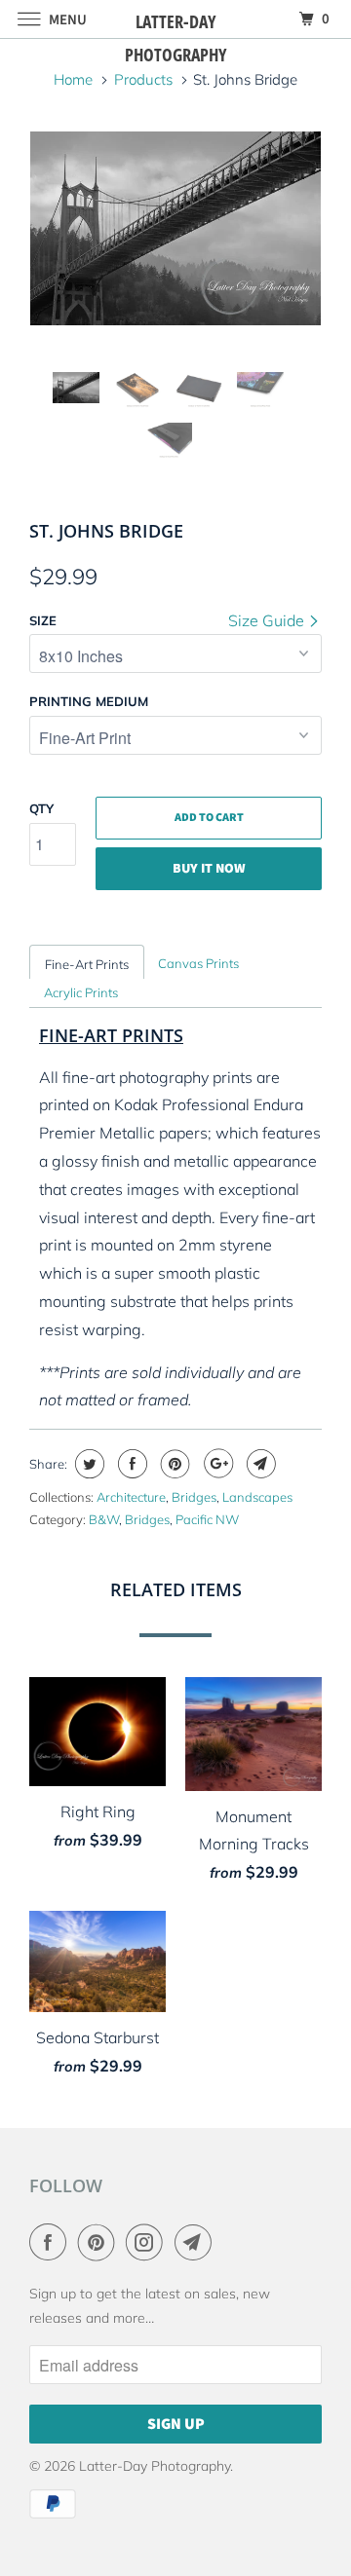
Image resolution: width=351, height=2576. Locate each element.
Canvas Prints (198, 963)
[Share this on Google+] (216, 1464)
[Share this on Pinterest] (173, 1464)
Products (143, 79)
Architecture (131, 1497)
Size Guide (268, 620)
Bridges (194, 1497)
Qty (41, 808)
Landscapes (257, 1497)
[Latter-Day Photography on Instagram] (148, 2242)
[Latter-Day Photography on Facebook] (52, 2242)
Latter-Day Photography (155, 2466)
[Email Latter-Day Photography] (197, 2242)
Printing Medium (89, 701)
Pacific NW (207, 1519)
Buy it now (209, 869)
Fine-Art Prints (87, 964)
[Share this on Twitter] (87, 1464)
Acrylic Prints (81, 992)
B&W (104, 1519)
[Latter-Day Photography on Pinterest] (100, 2242)
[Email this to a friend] (259, 1464)
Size (43, 620)
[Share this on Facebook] (130, 1464)
